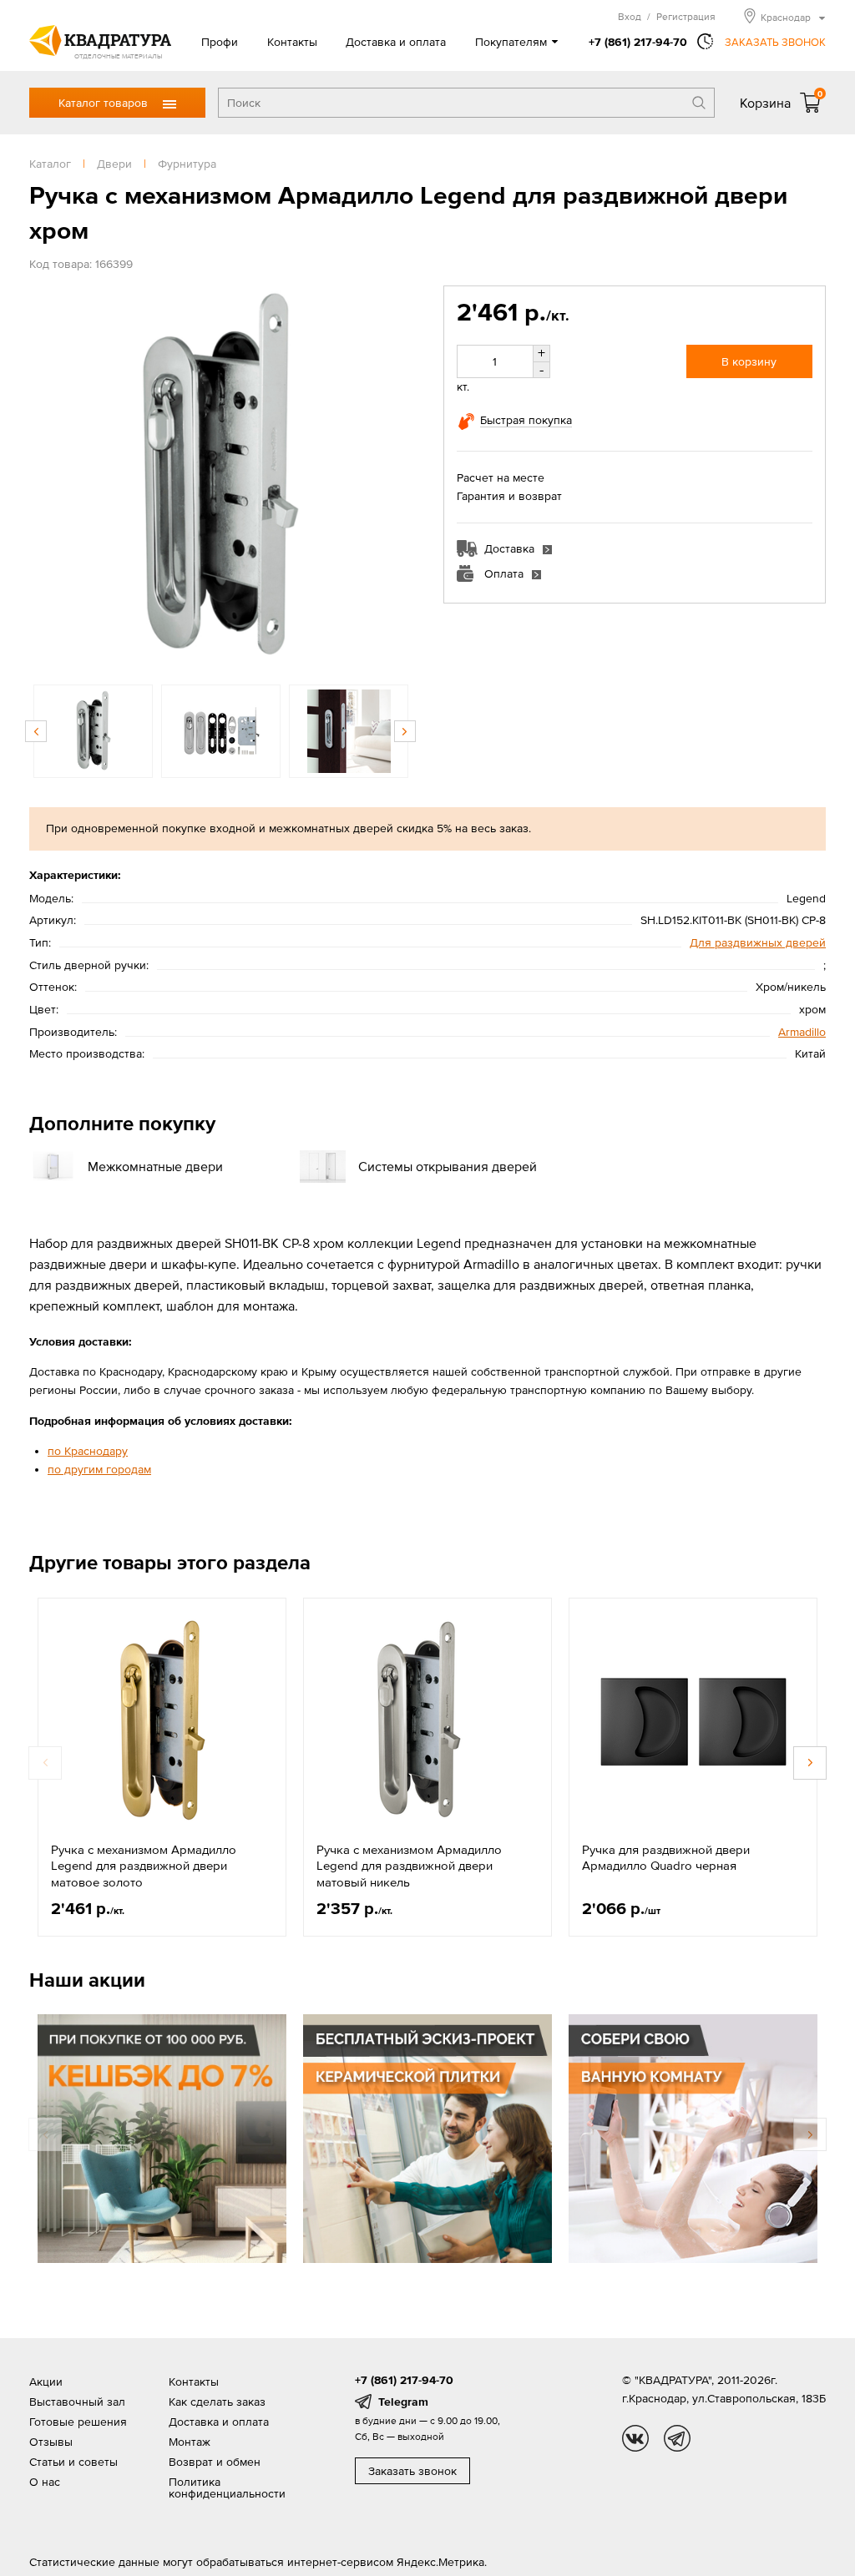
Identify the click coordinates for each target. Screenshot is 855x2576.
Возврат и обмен (215, 2462)
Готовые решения (78, 2422)
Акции (46, 2382)
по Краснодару (88, 1451)
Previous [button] (46, 477)
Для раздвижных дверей (758, 942)
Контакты (292, 42)
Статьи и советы (73, 2462)
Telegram (403, 2402)
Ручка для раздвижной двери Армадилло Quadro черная (666, 1858)
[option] (220, 477)
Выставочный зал (77, 2402)
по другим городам (99, 1469)
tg (677, 2438)
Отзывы (51, 2442)
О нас (45, 2482)
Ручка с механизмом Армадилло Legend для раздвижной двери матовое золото (144, 1866)
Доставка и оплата (396, 42)
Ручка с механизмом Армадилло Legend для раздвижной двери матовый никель (409, 1866)
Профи (220, 42)
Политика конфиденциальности (227, 2488)
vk (635, 2438)
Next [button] (395, 477)
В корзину (749, 361)
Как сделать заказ (217, 2402)
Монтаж (190, 2442)
